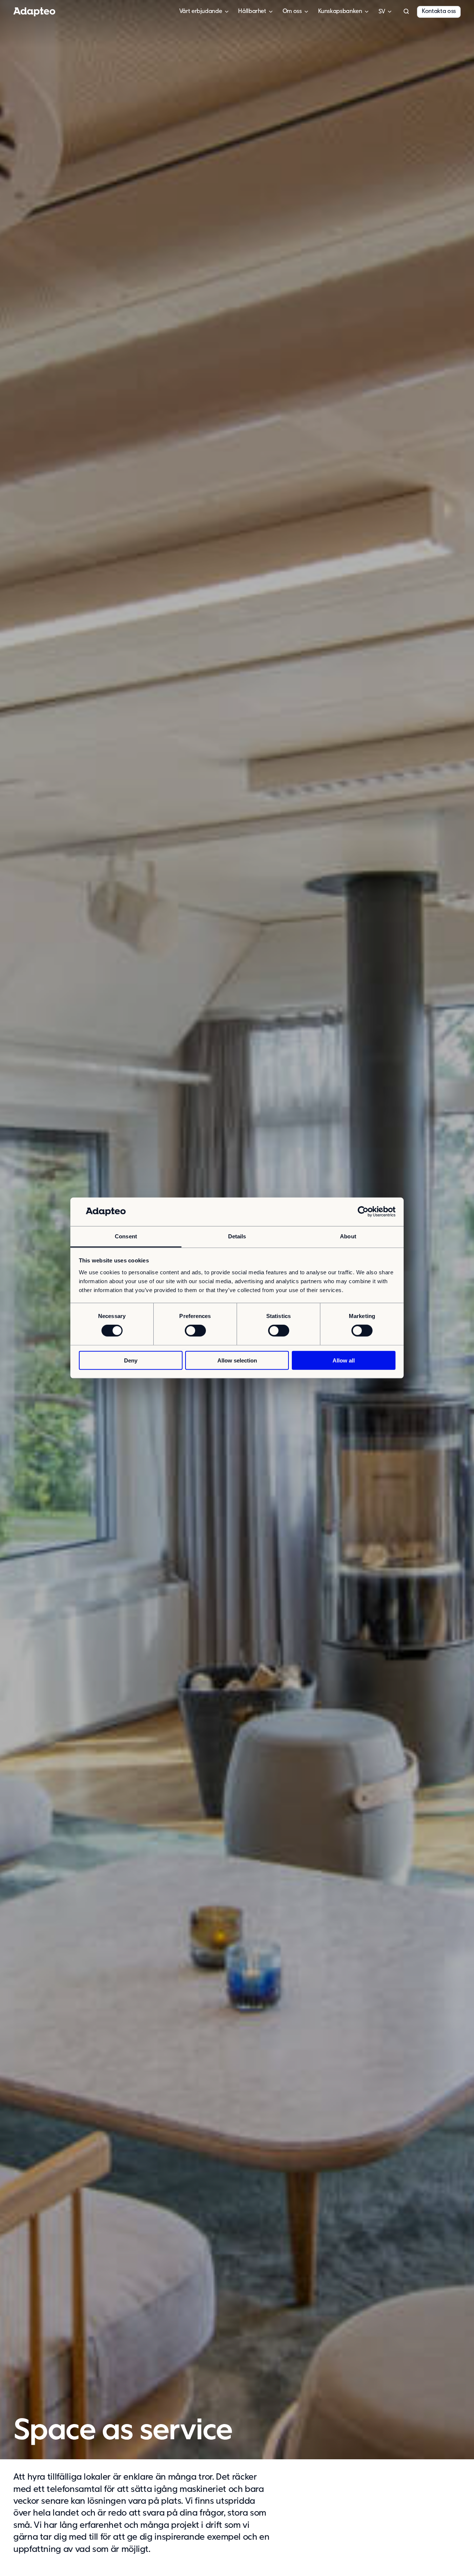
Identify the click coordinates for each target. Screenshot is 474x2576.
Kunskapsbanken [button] (340, 11)
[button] (406, 12)
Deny (131, 1360)
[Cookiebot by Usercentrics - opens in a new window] (363, 1212)
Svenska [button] (382, 12)
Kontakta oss (439, 11)
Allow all (344, 1360)
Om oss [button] (292, 11)
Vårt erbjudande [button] (201, 11)
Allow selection (237, 1360)
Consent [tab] (126, 1236)
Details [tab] (237, 1236)
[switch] (195, 1331)
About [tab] (348, 1236)
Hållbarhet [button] (252, 11)
